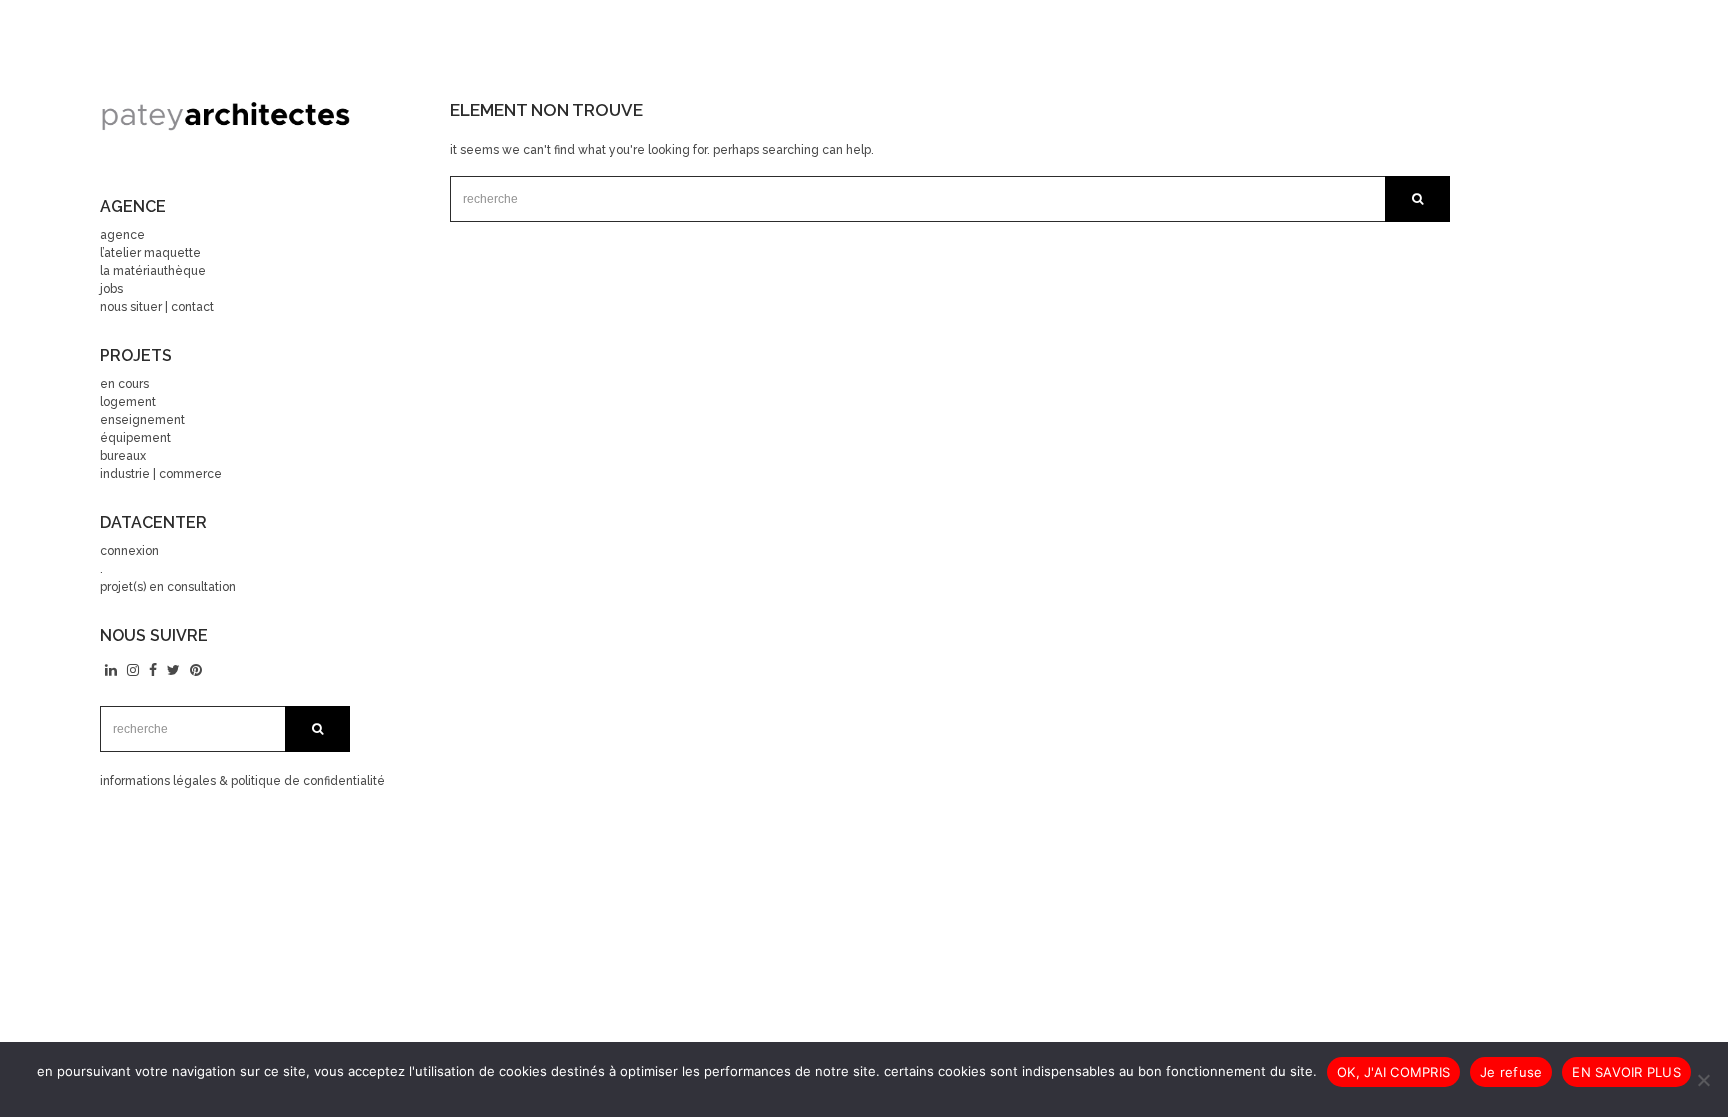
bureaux (123, 456)
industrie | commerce (161, 474)
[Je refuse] (1703, 1080)
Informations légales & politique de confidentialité (242, 781)
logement (128, 402)
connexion (129, 551)
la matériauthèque (153, 271)
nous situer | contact (157, 307)
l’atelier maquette (150, 253)
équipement (135, 438)
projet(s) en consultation (168, 587)
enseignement (142, 420)
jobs (111, 289)
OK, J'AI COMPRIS (1393, 1072)
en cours (124, 384)
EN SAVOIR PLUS (1626, 1072)
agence (122, 235)
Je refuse (1511, 1072)
